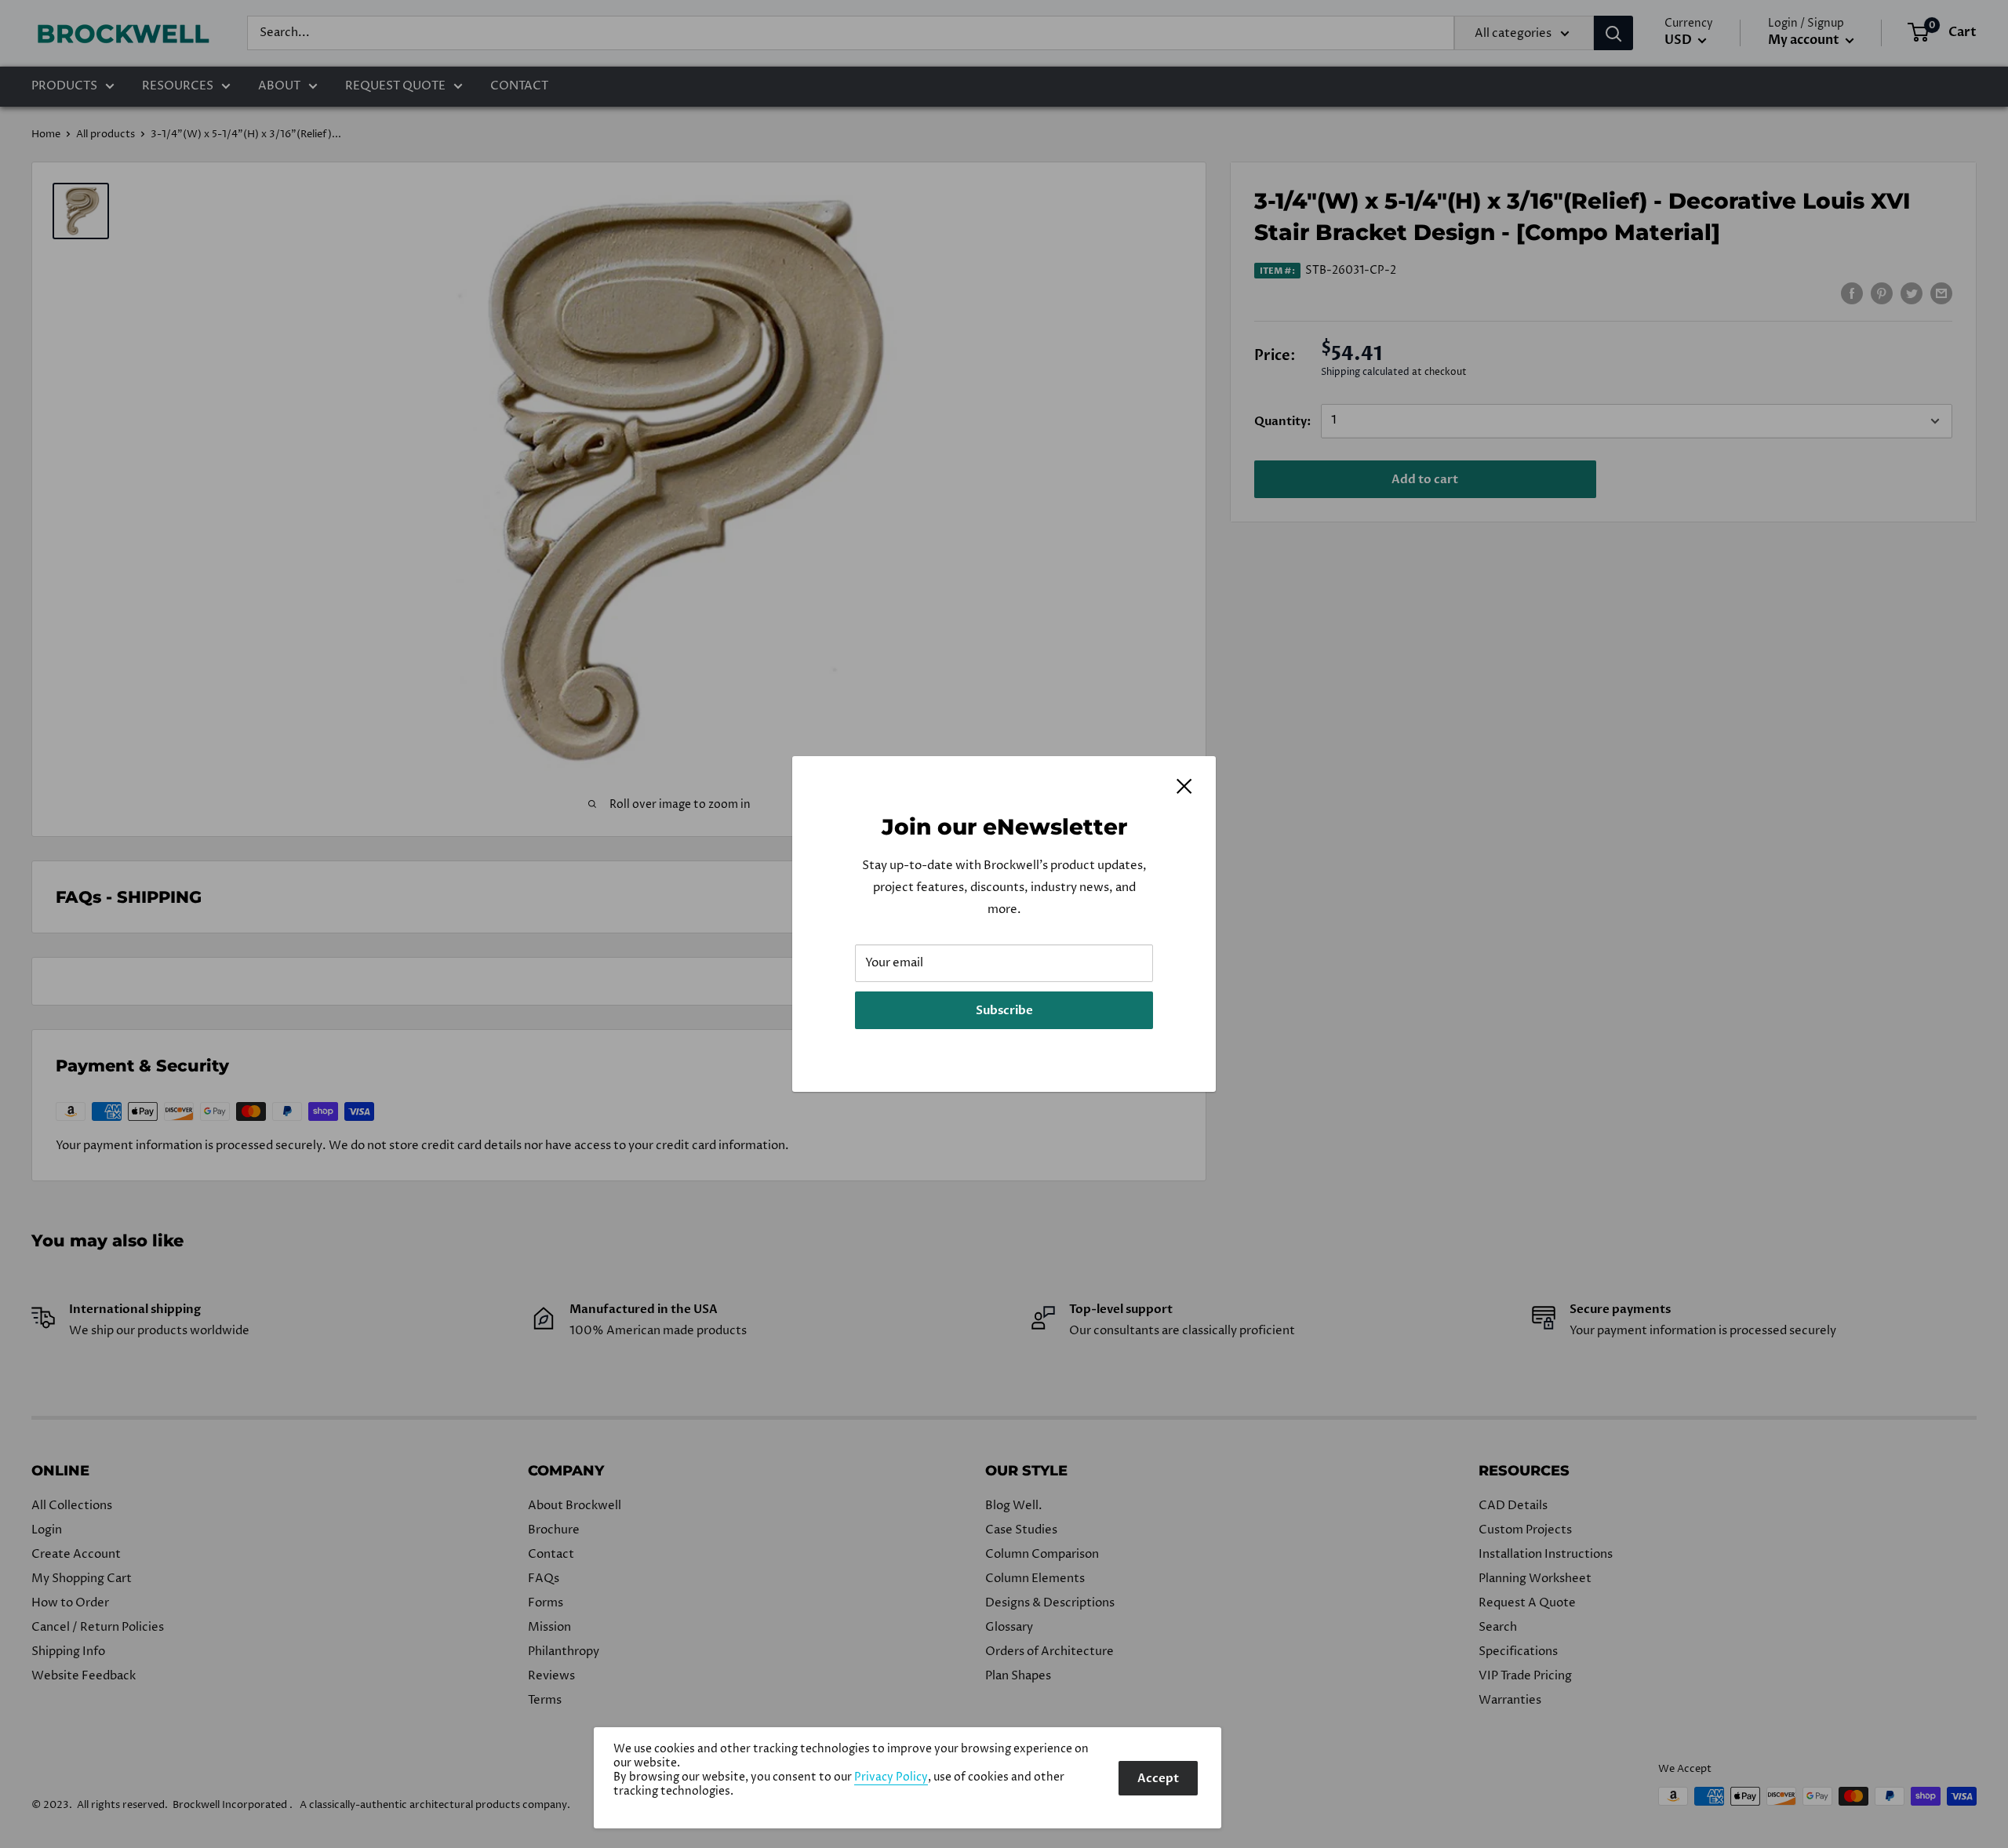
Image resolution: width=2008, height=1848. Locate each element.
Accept (1158, 1778)
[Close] (1184, 786)
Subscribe (1004, 1010)
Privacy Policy (891, 1777)
